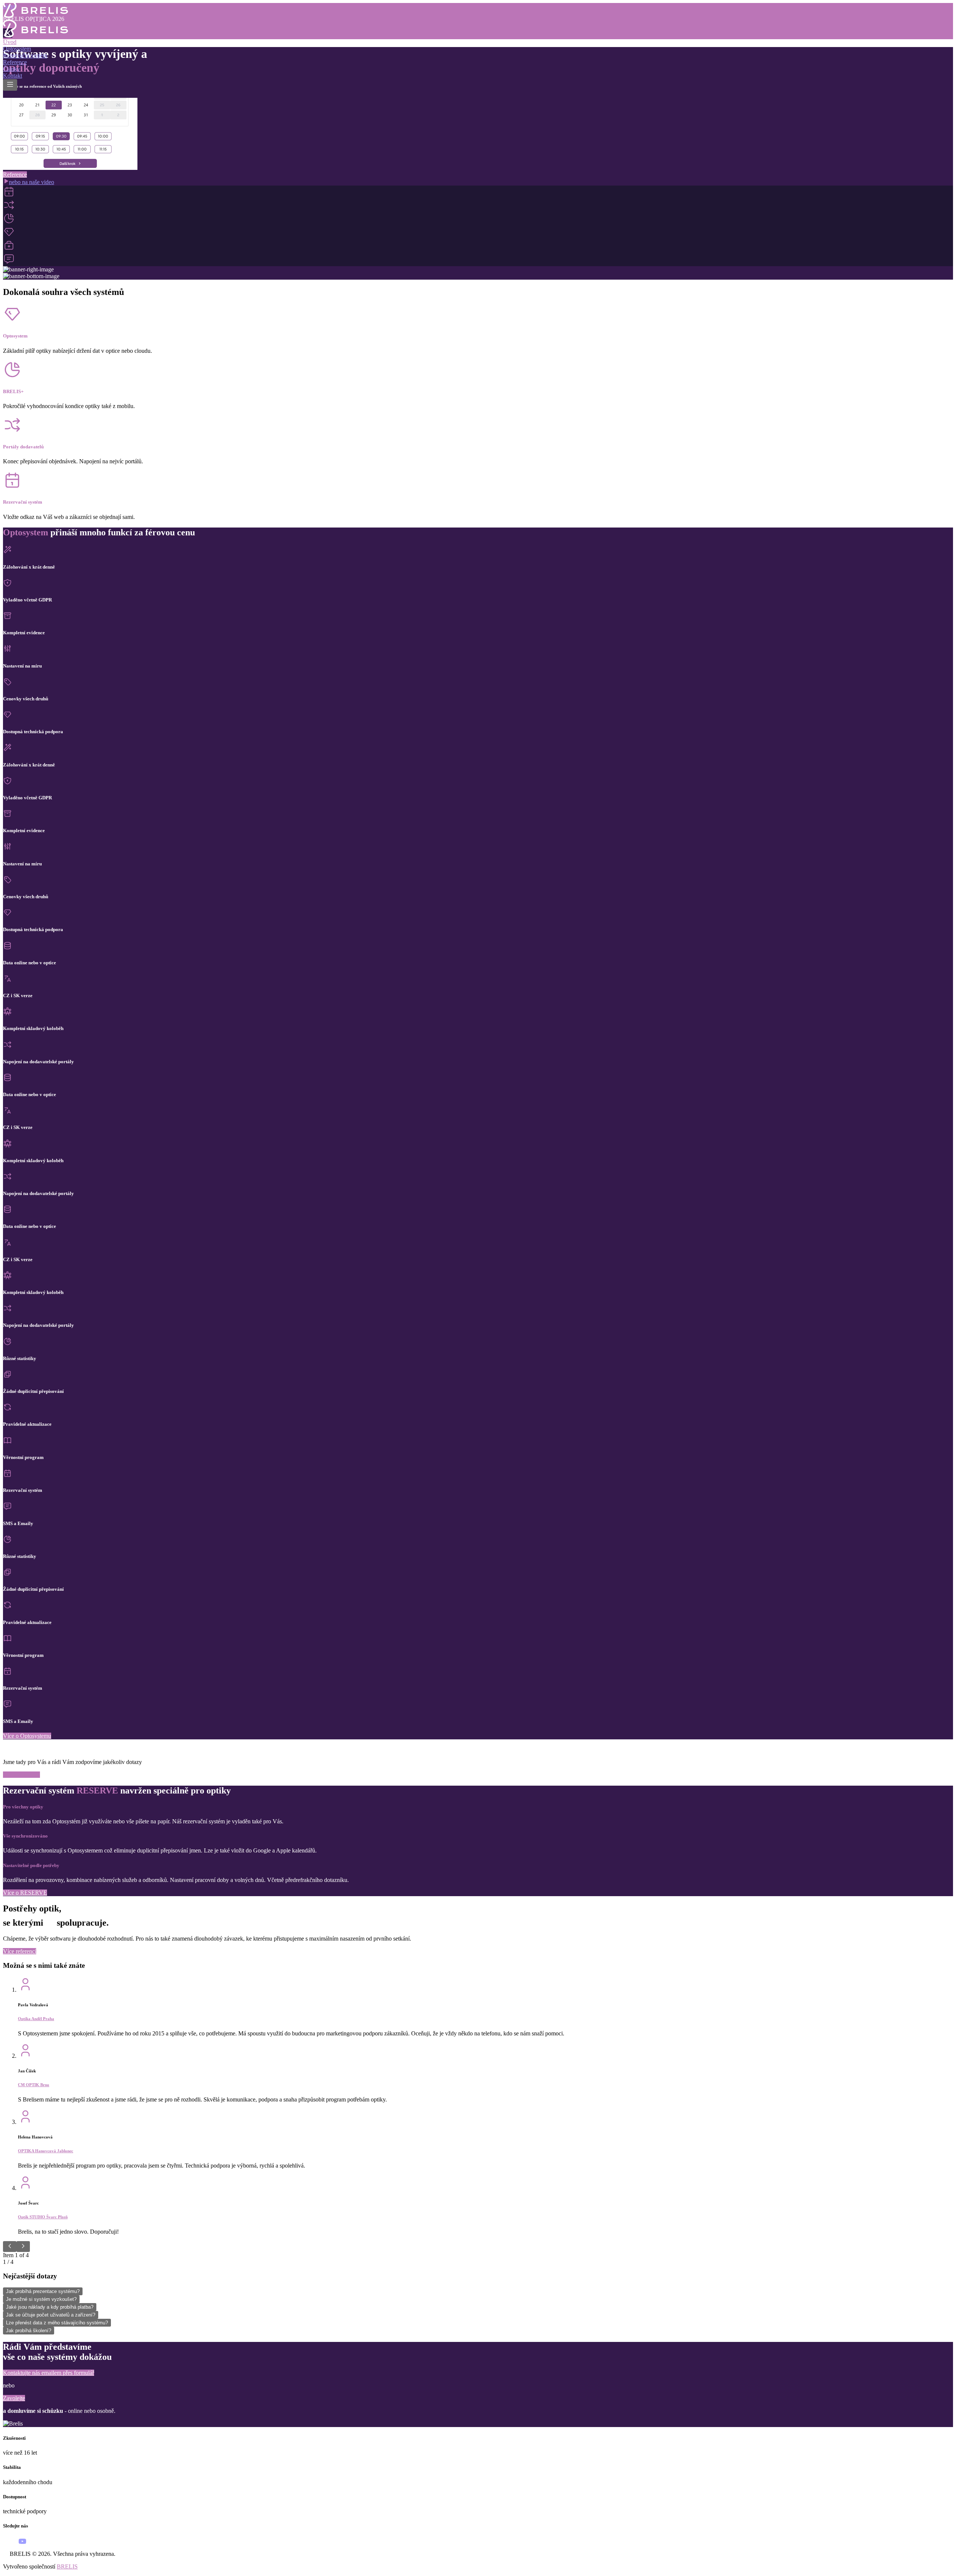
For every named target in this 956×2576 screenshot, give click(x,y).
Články (12, 69)
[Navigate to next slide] (23, 2247)
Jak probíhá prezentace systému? (43, 2291)
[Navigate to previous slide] (10, 2247)
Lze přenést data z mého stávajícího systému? (57, 2323)
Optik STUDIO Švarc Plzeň (43, 2217)
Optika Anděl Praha (36, 2019)
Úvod (10, 42)
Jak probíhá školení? (29, 2331)
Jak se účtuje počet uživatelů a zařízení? (51, 2315)
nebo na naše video (32, 182)
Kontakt (13, 76)
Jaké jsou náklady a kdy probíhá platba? (50, 2307)
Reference (15, 62)
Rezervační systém (25, 55)
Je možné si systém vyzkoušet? (41, 2299)
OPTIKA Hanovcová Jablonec (46, 2151)
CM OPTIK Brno (34, 2085)
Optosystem (17, 49)
